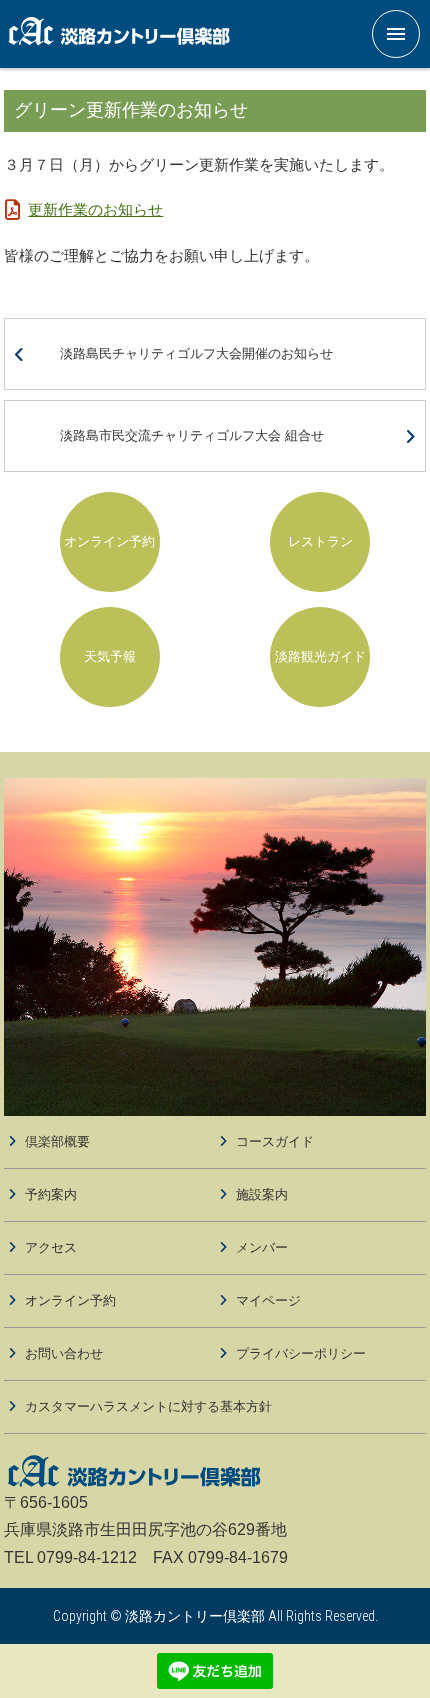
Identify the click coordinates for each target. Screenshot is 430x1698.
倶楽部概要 (57, 1141)
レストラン (320, 541)
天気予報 (110, 656)
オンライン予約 (109, 541)
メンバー (262, 1247)
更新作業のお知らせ (95, 209)
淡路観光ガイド (320, 656)
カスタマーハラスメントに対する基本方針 (148, 1406)
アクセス (51, 1247)
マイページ (268, 1300)
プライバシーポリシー (301, 1353)
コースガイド (275, 1141)
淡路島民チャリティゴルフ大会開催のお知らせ (196, 353)
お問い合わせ (64, 1353)
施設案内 (262, 1194)
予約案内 (51, 1194)
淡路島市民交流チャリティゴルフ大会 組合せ (192, 435)
